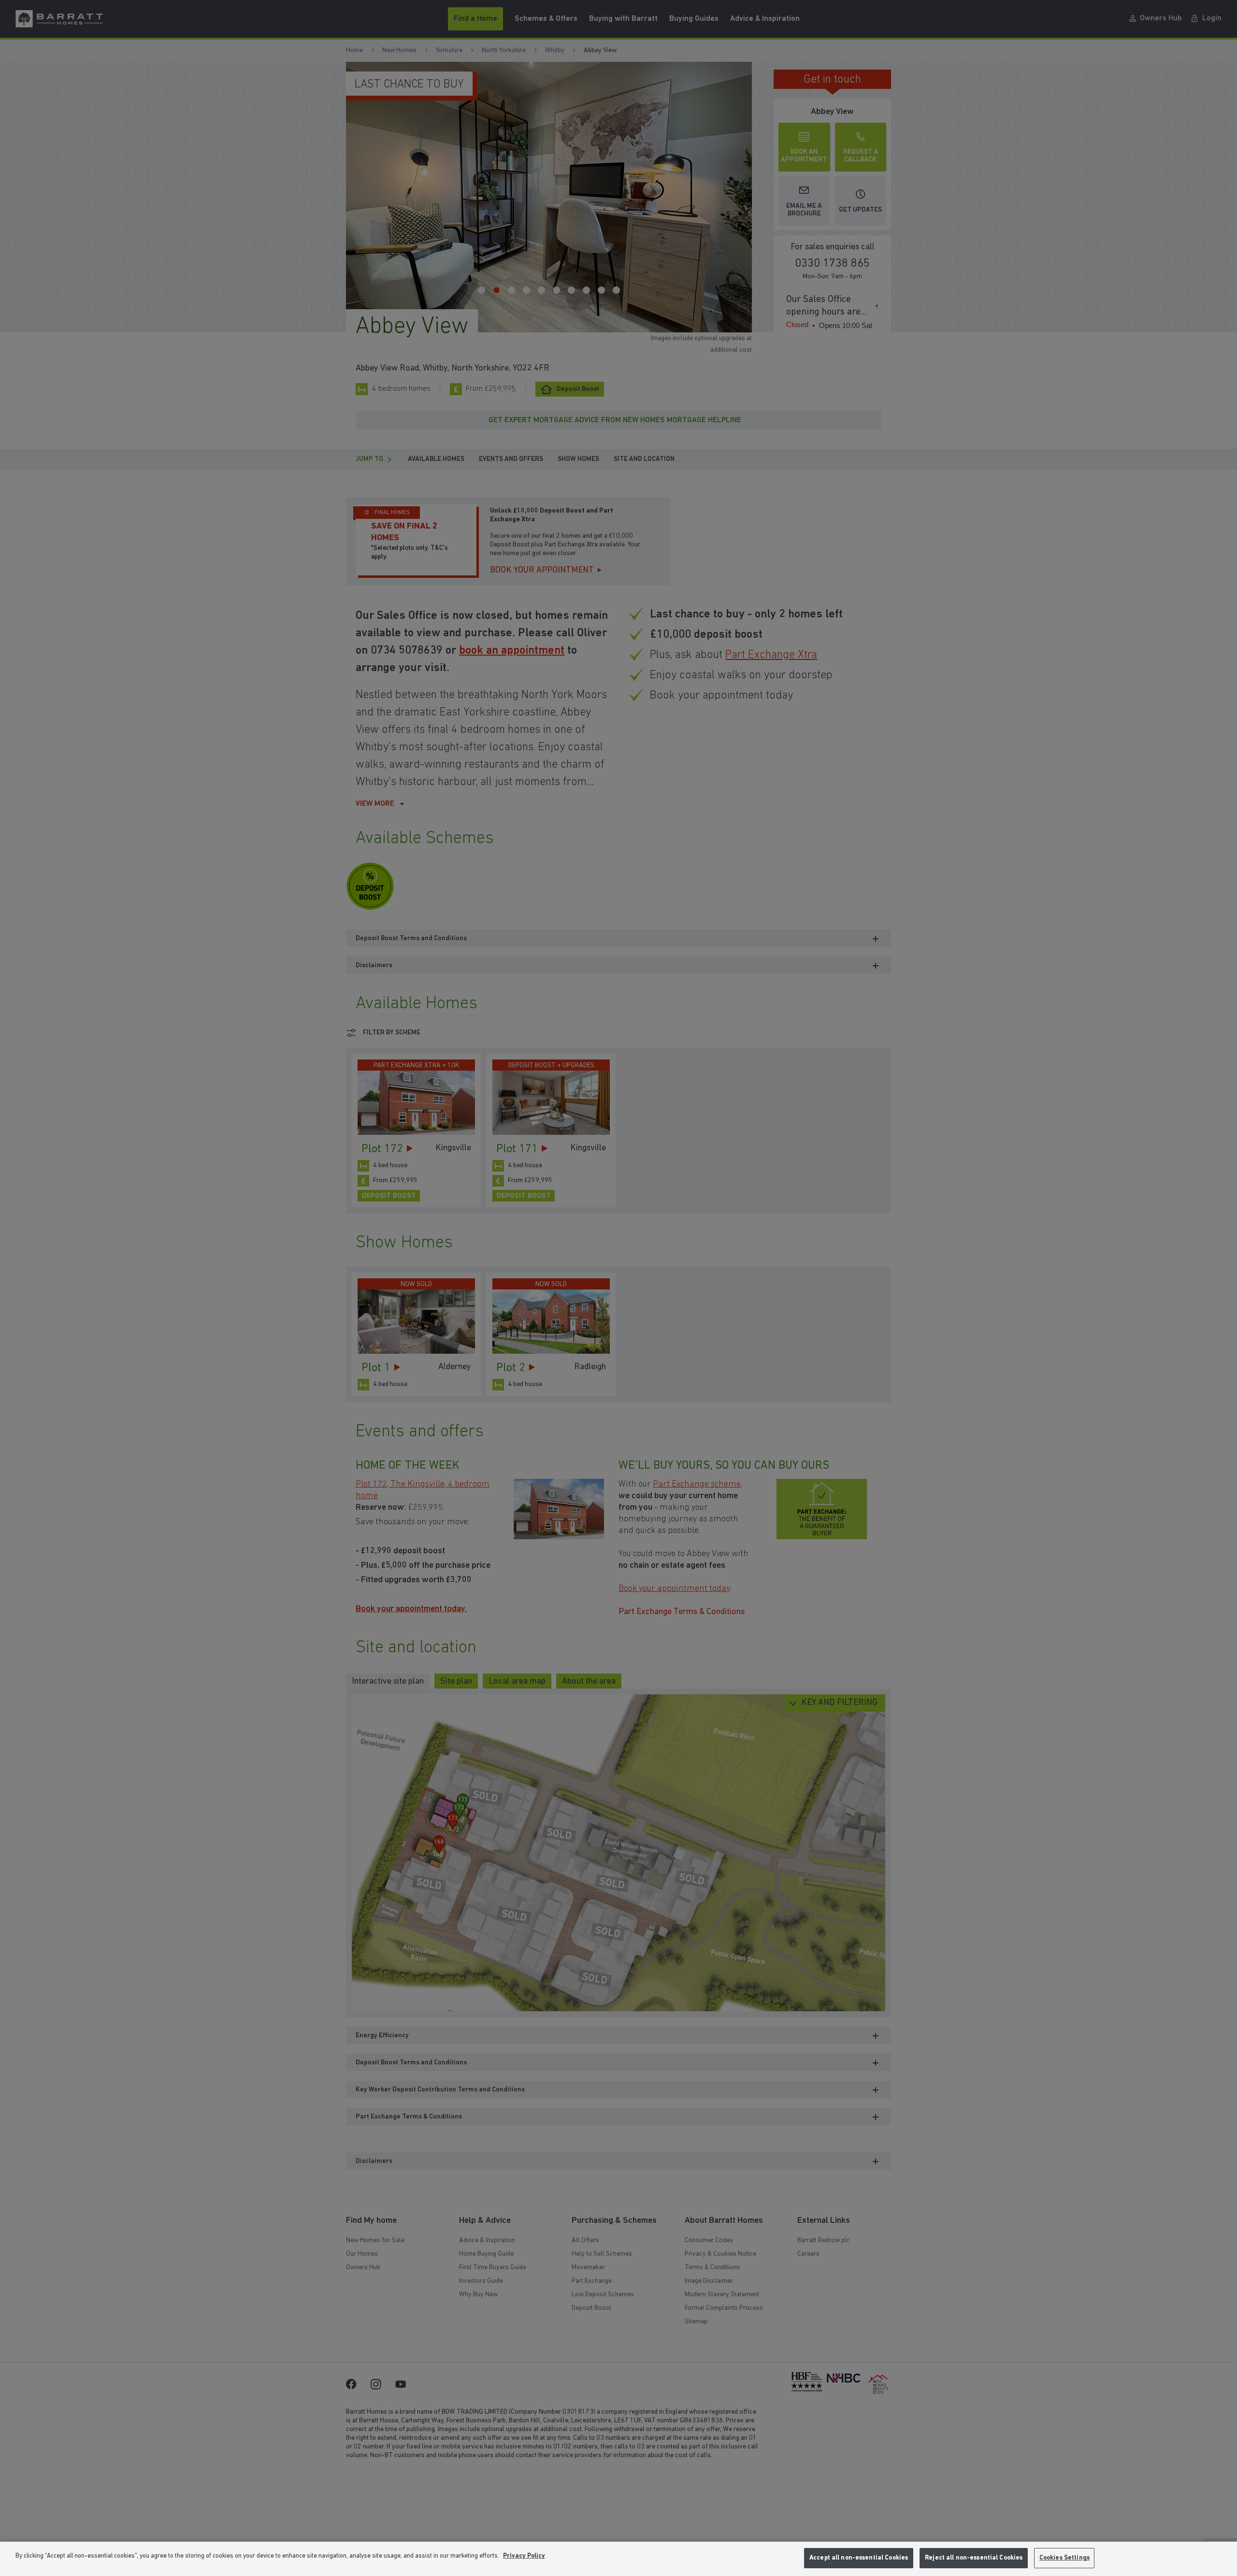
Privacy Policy (524, 2556)
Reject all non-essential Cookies (974, 2558)
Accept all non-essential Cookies (859, 2558)
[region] (618, 2559)
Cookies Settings (1064, 2558)
